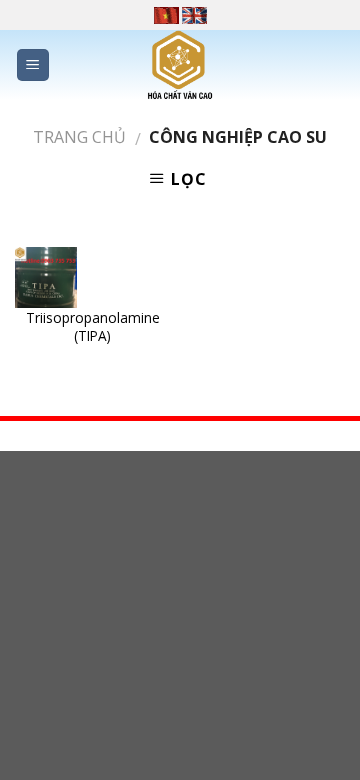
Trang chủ (79, 137)
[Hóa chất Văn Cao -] (180, 65)
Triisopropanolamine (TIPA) (93, 326)
